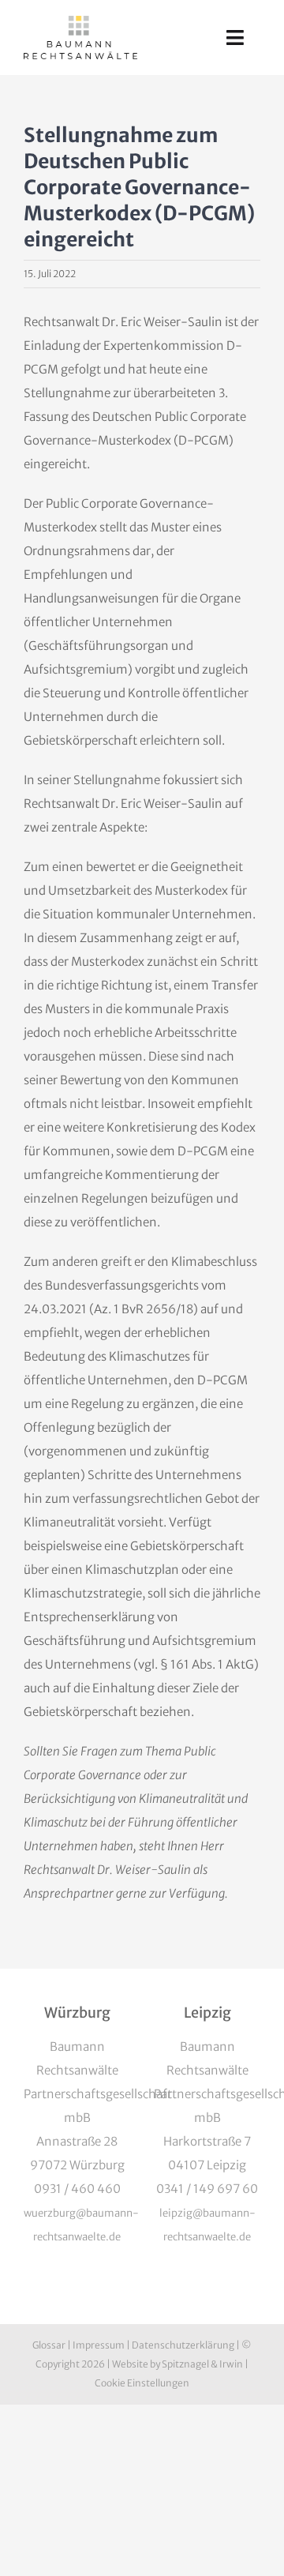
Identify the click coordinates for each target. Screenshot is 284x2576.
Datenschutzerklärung (183, 2345)
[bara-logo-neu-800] (80, 22)
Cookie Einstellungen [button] (142, 2383)
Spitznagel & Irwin (202, 2364)
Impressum (99, 2345)
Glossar (49, 2345)
